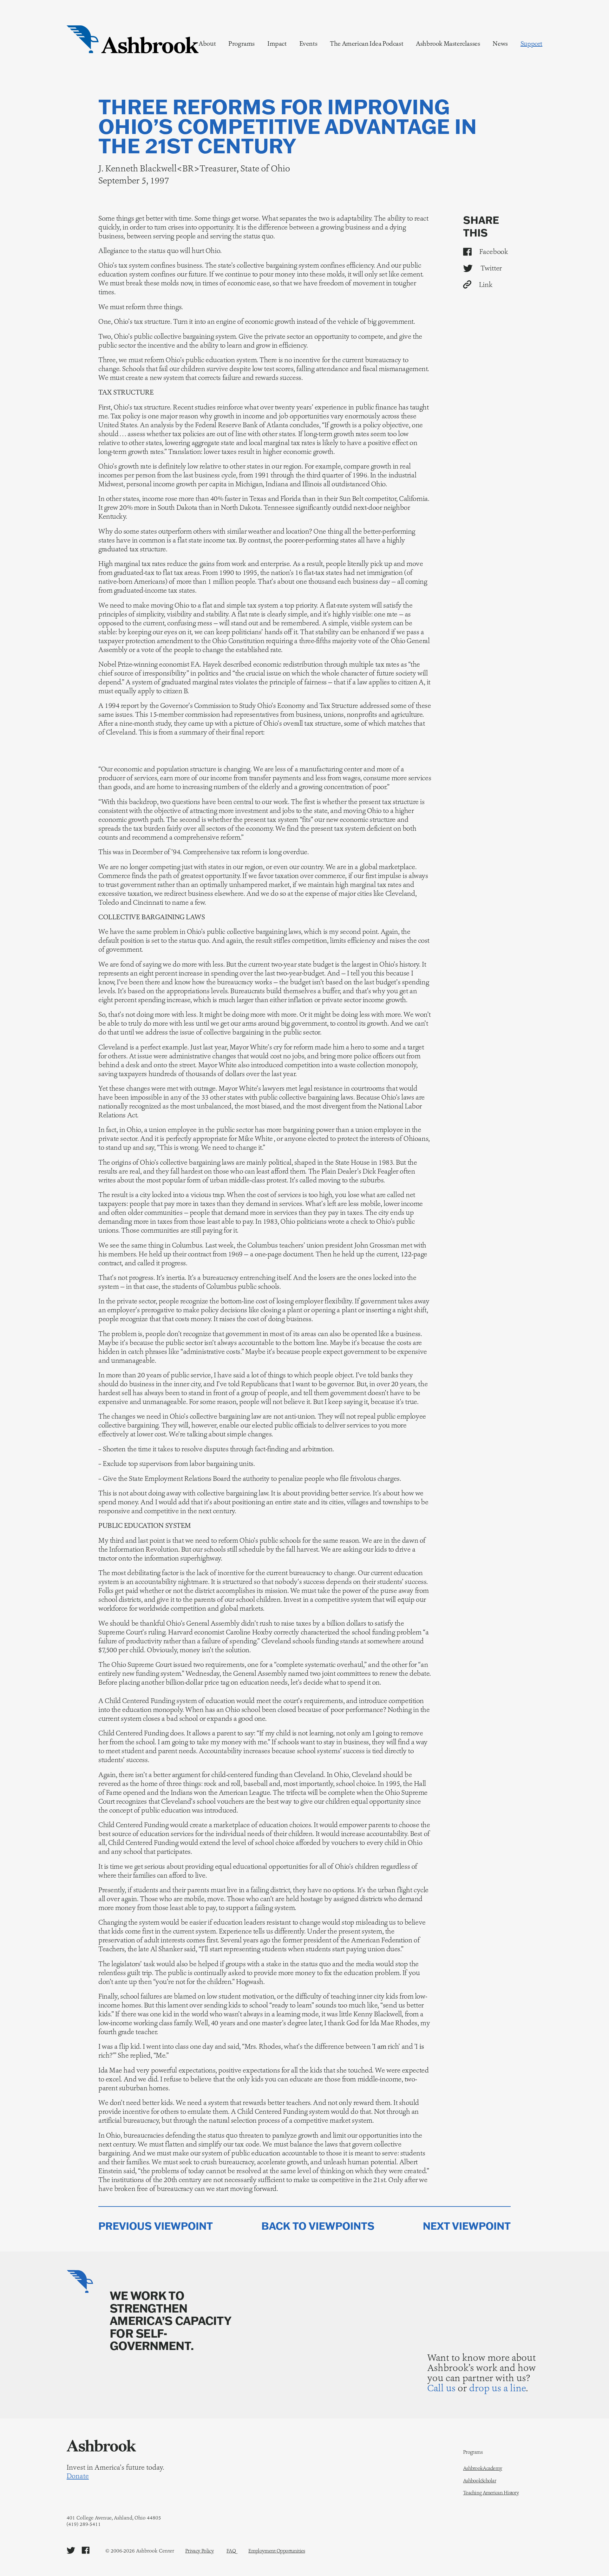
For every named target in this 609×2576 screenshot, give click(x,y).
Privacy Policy (200, 2551)
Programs (242, 43)
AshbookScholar (480, 2481)
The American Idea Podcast (367, 43)
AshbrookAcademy (483, 2468)
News (500, 43)
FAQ (231, 2551)
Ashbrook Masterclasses (448, 43)
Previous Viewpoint (156, 2226)
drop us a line (498, 2388)
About (207, 43)
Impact (277, 43)
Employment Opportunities (277, 2551)
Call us (441, 2388)
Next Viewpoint (467, 2226)
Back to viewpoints (318, 2226)
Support (531, 43)
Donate (78, 2476)
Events (308, 43)
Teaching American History (491, 2493)
